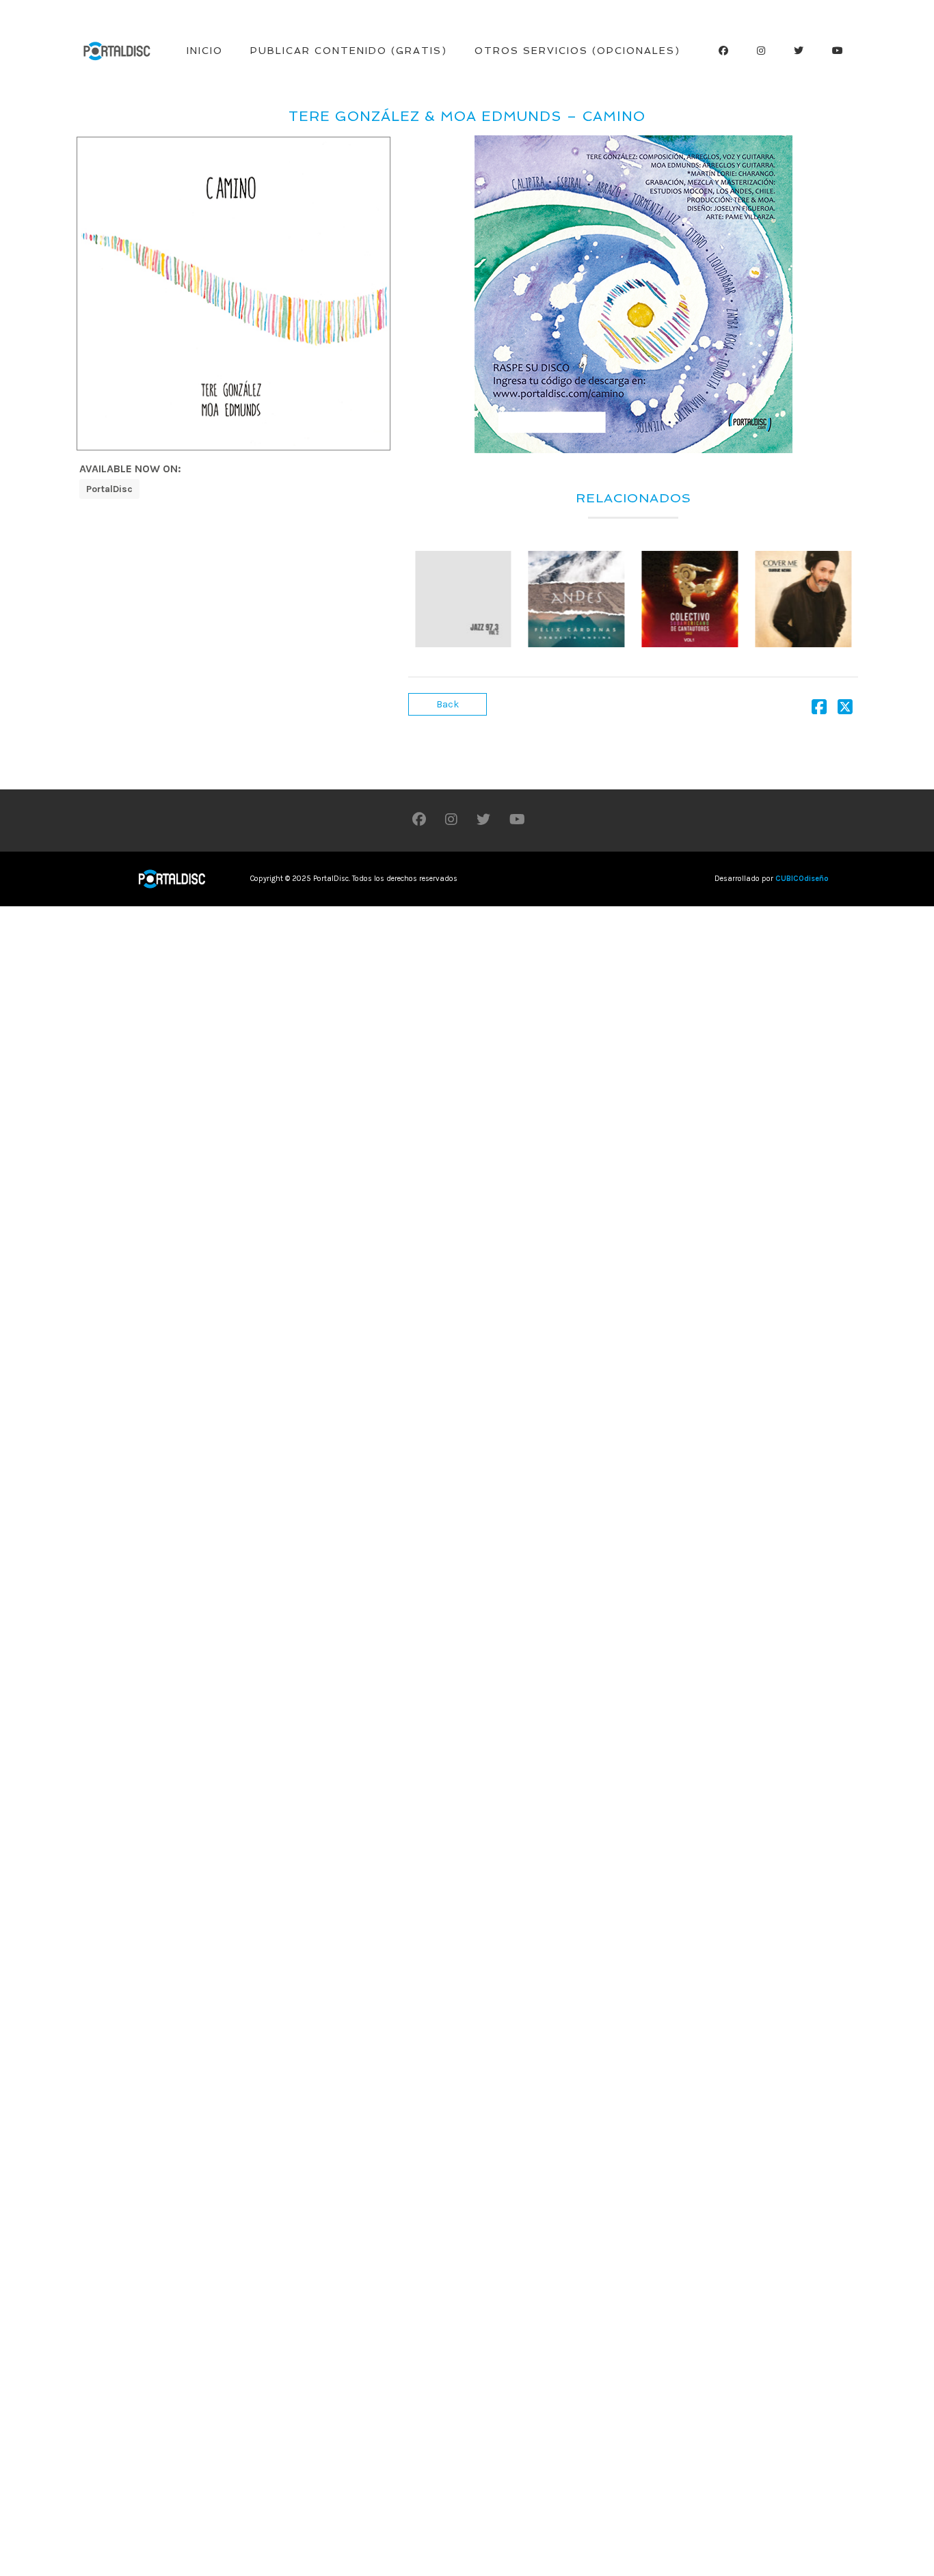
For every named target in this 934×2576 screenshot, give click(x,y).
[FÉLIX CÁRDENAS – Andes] (577, 599)
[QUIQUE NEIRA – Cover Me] (803, 599)
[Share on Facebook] (819, 710)
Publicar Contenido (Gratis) (349, 51)
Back (448, 704)
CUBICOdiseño (802, 879)
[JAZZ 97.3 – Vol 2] (463, 599)
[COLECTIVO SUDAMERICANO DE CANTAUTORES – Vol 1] (690, 599)
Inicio (205, 51)
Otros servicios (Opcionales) (577, 51)
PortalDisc (109, 489)
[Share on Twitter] (845, 710)
